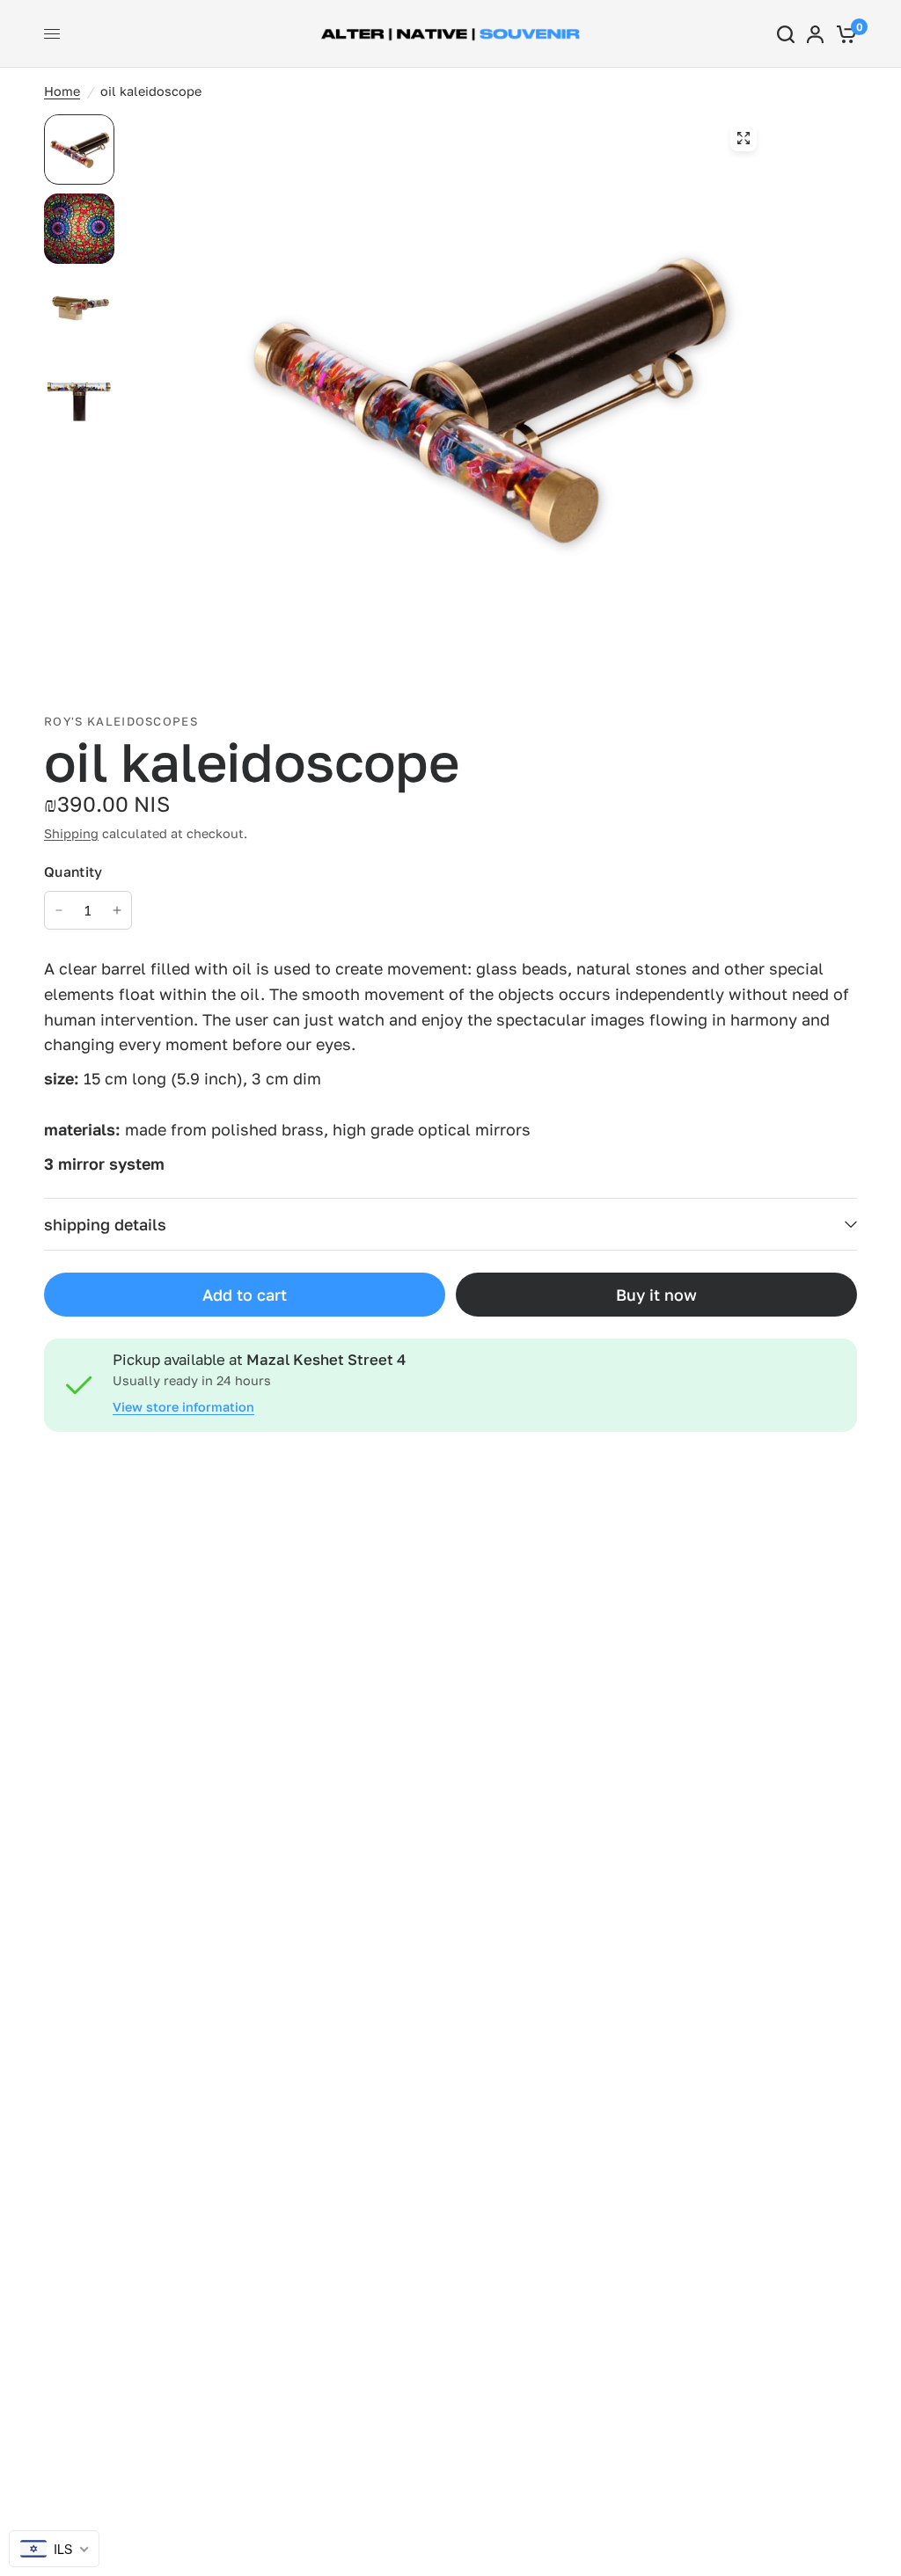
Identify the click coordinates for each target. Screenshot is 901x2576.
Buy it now (656, 1295)
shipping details (105, 1224)
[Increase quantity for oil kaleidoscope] (117, 910)
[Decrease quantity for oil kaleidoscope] (59, 910)
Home (62, 91)
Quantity (73, 872)
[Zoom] (744, 138)
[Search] (786, 34)
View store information (183, 1407)
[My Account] (815, 34)
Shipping (71, 833)
